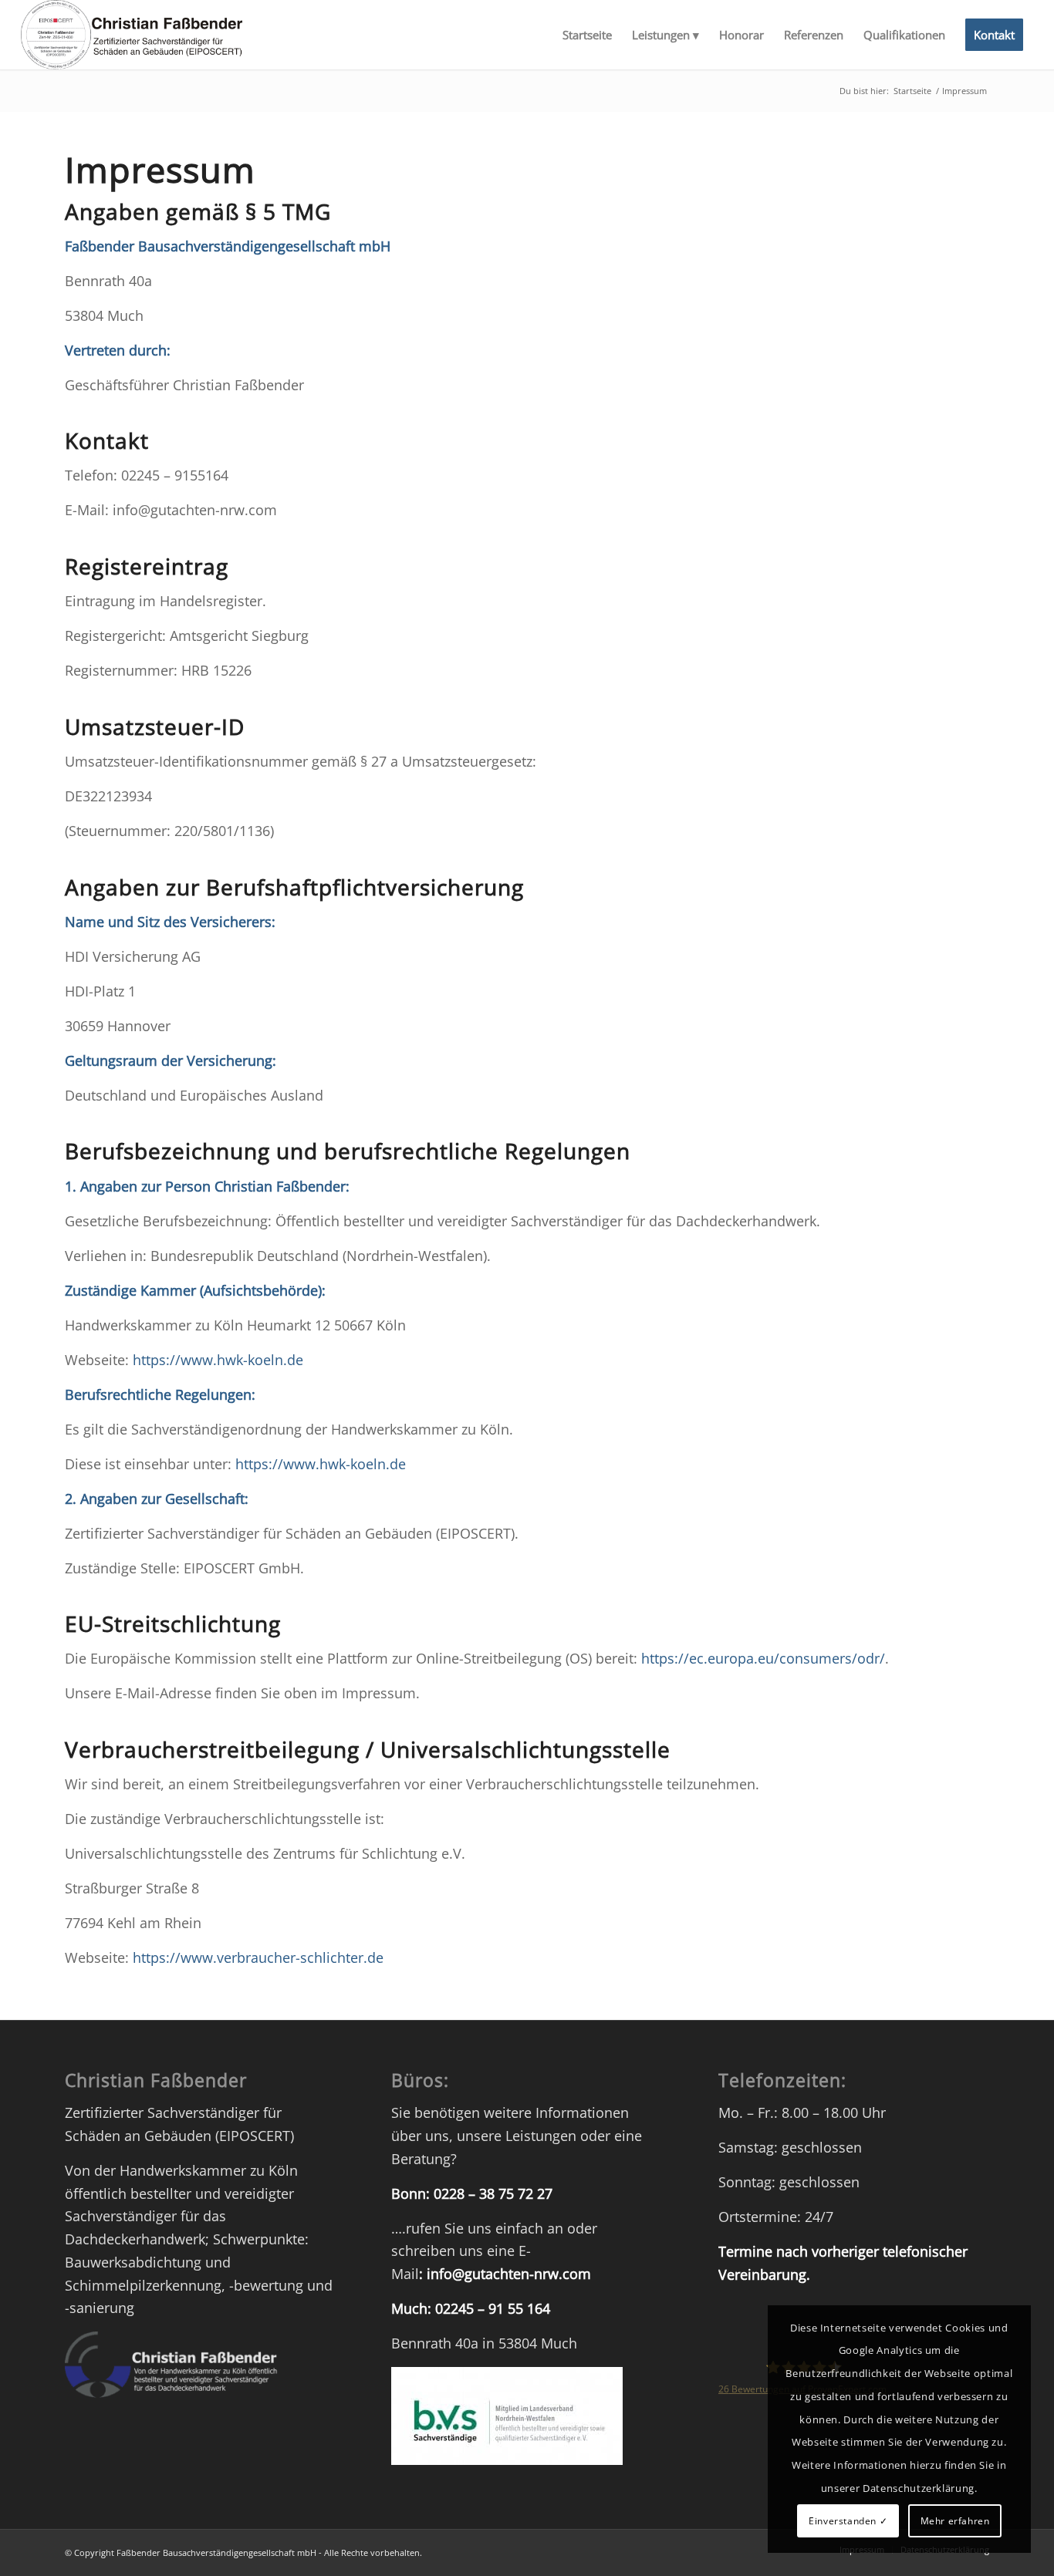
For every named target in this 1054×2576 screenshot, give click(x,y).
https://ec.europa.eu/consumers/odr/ (763, 1658)
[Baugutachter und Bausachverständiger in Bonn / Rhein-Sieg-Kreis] (131, 35)
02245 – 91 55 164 (493, 2308)
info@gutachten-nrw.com (509, 2274)
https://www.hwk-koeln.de (218, 1360)
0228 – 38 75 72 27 (493, 2193)
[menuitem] (587, 35)
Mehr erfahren (955, 2521)
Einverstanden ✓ (848, 2521)
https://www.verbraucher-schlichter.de (258, 1957)
